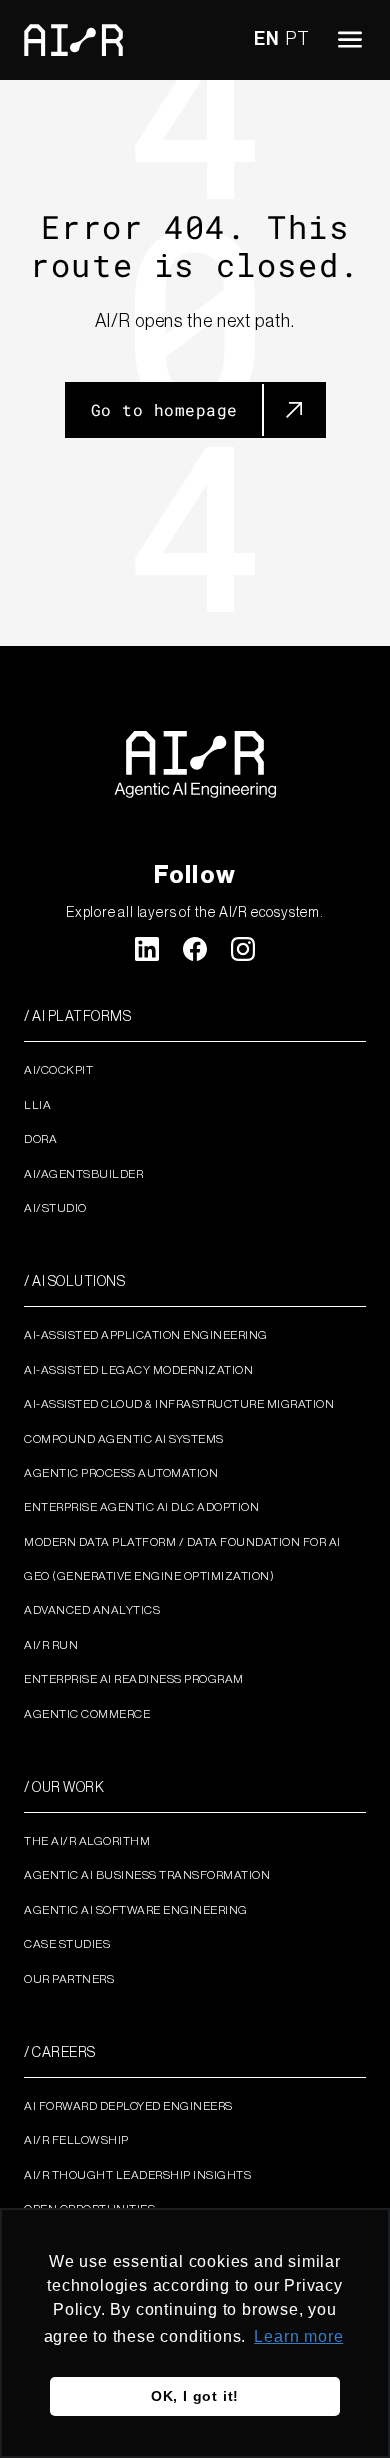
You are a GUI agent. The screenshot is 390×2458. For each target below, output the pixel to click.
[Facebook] (195, 949)
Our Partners (69, 1979)
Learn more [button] (298, 2336)
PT (298, 39)
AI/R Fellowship (76, 2140)
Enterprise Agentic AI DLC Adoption (141, 1507)
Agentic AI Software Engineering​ (136, 1910)
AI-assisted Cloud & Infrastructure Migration (179, 1404)
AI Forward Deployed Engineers (128, 2106)
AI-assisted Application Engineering (146, 1335)
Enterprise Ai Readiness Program (134, 1679)
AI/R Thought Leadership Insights (137, 2175)
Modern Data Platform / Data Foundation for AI (182, 1542)
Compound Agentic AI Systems (124, 1439)
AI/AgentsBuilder (83, 1174)
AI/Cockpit (58, 1070)
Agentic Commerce (87, 1714)
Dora (40, 1139)
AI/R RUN (51, 1645)
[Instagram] (243, 949)
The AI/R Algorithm (87, 1841)
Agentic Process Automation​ (121, 1473)
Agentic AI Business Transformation (147, 1875)
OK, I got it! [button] (195, 2396)
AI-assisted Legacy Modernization (138, 1370)
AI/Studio (55, 1208)
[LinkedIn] (147, 949)
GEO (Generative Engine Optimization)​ (149, 1576)
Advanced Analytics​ (92, 1610)
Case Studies (67, 1944)
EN (266, 39)
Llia (37, 1105)
